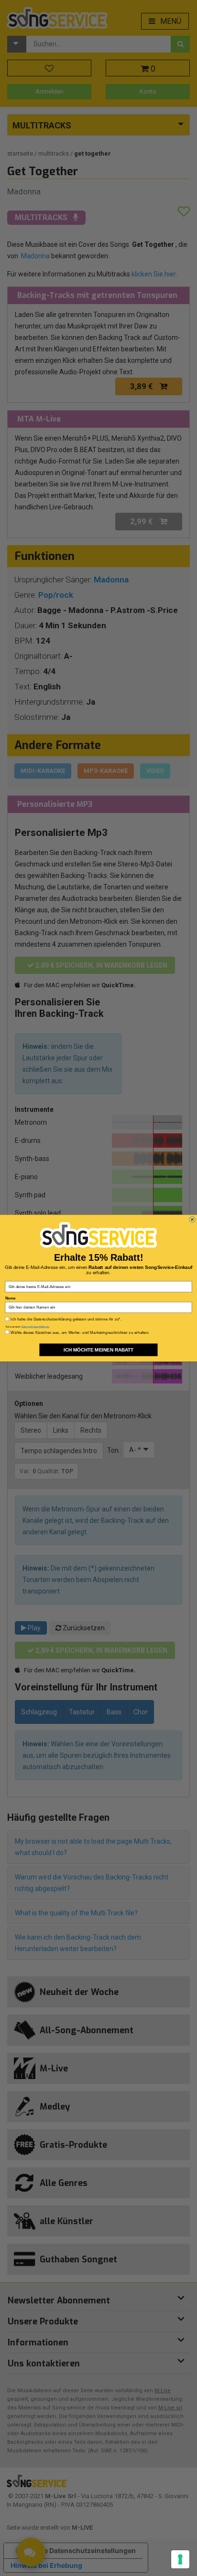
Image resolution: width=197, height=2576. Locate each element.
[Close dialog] (192, 1219)
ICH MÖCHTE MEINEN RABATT (98, 1349)
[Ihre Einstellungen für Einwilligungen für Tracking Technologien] (180, 2559)
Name (11, 1298)
